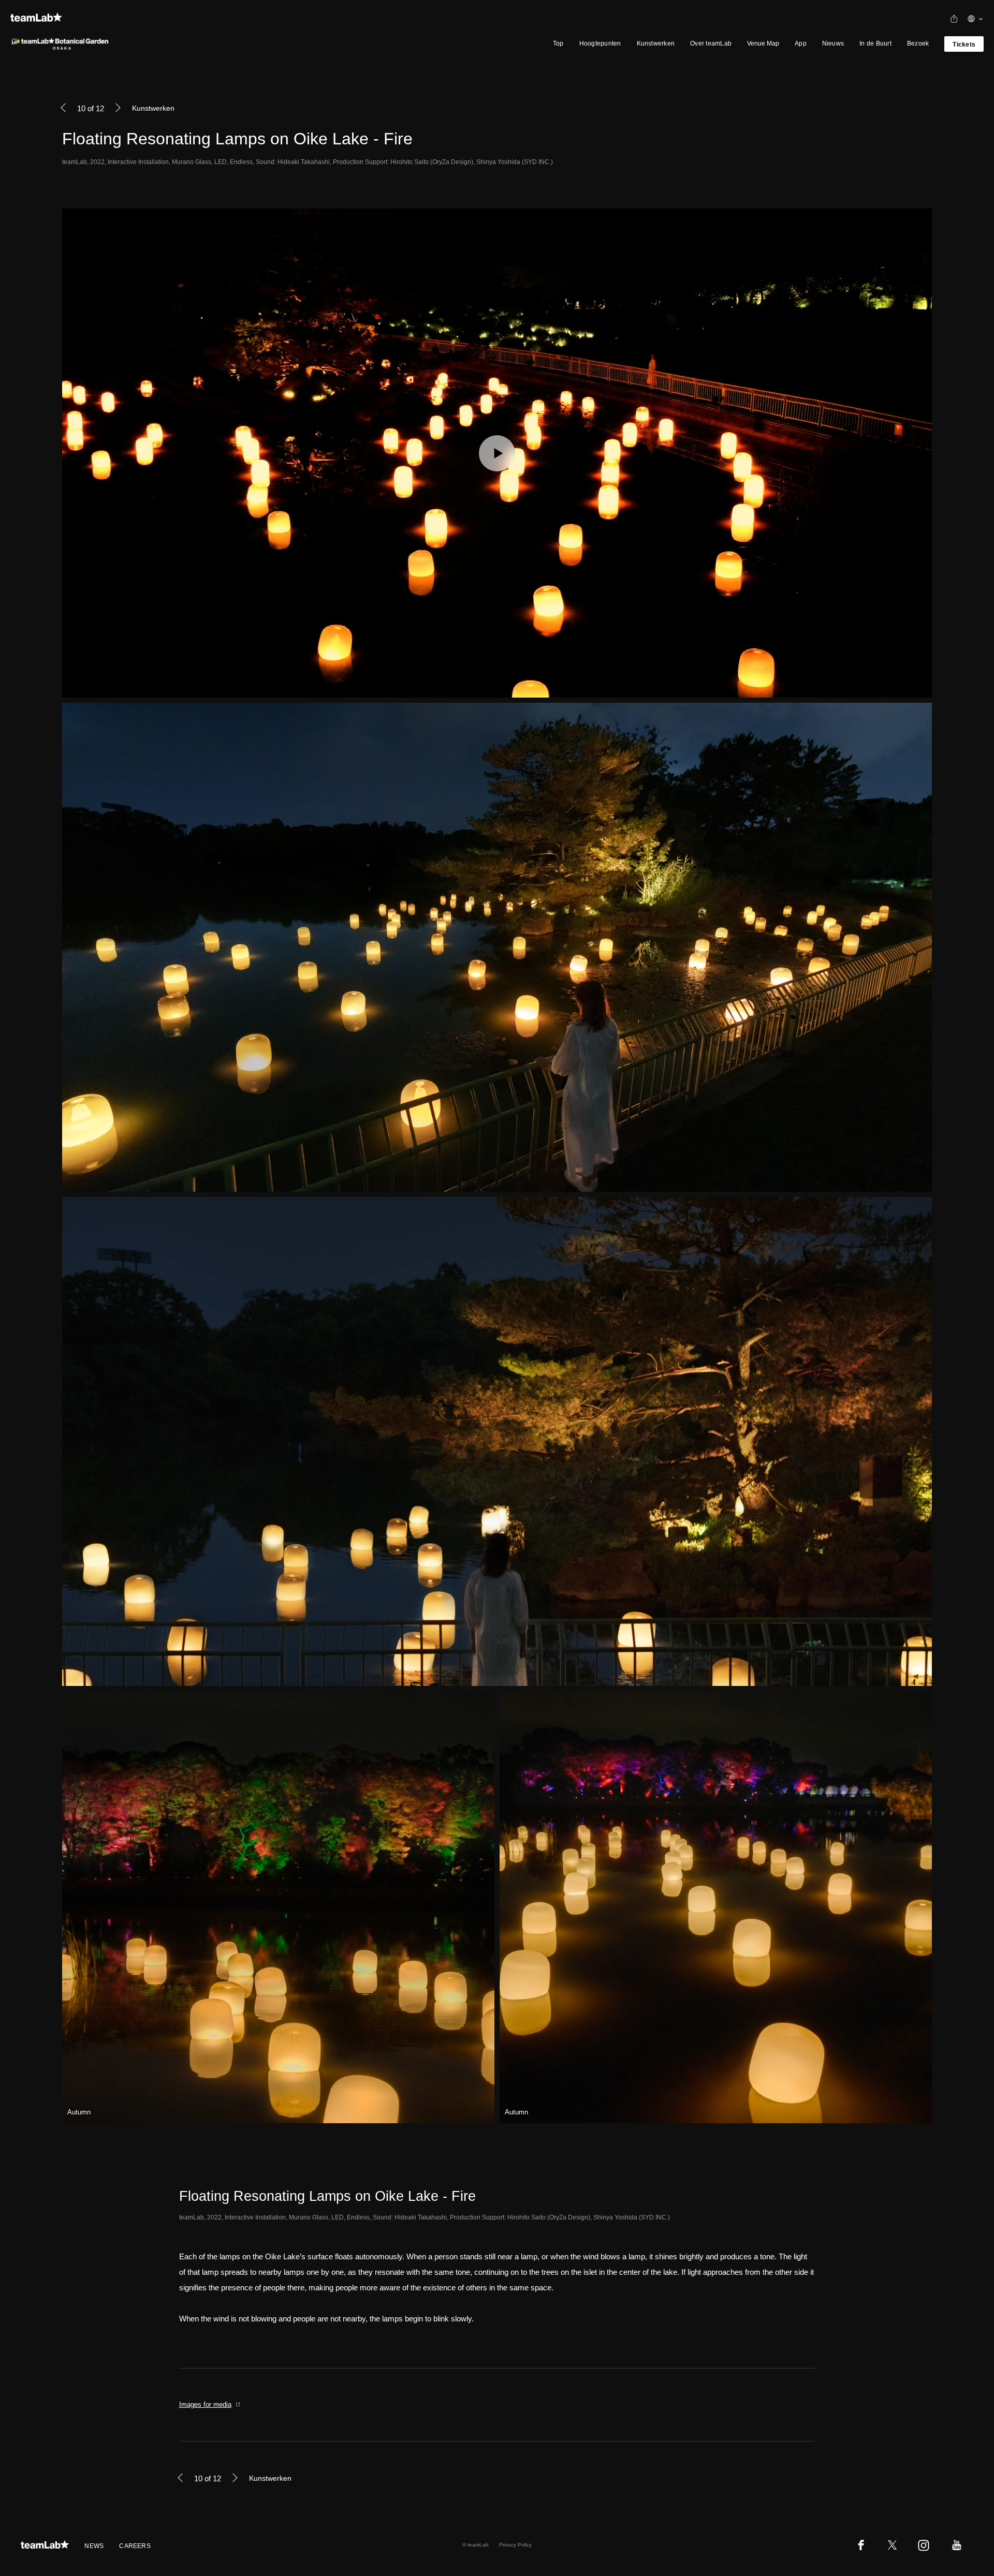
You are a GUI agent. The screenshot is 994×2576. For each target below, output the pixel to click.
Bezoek (918, 43)
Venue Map (763, 43)
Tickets (964, 45)
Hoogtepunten (600, 43)
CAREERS (135, 2546)
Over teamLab (711, 43)
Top (558, 43)
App (801, 43)
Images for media (205, 2404)
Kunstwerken (656, 43)
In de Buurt (875, 43)
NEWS (94, 2546)
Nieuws (833, 43)
